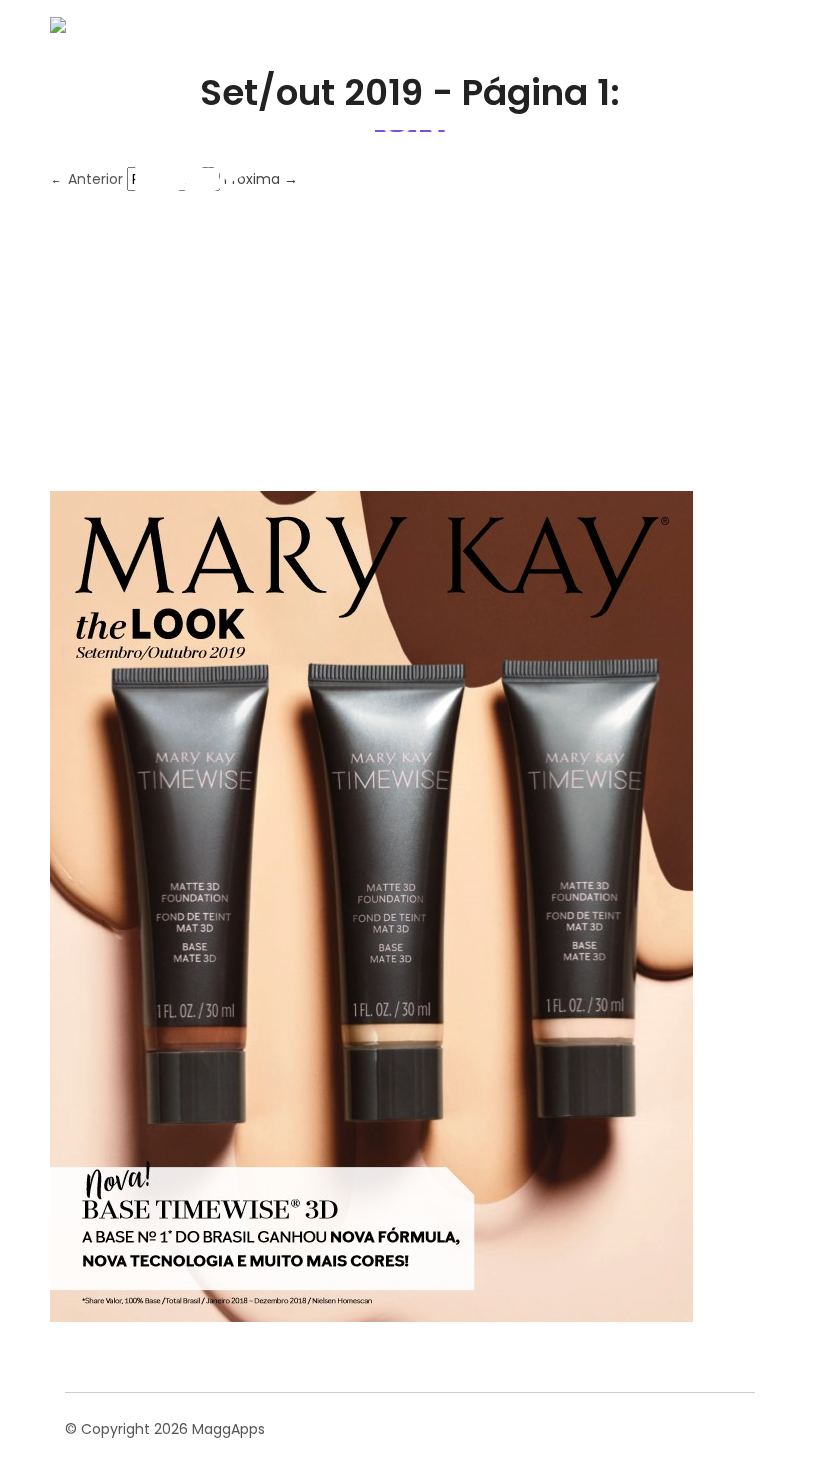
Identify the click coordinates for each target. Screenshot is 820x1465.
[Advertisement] (410, 341)
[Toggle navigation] (740, 153)
